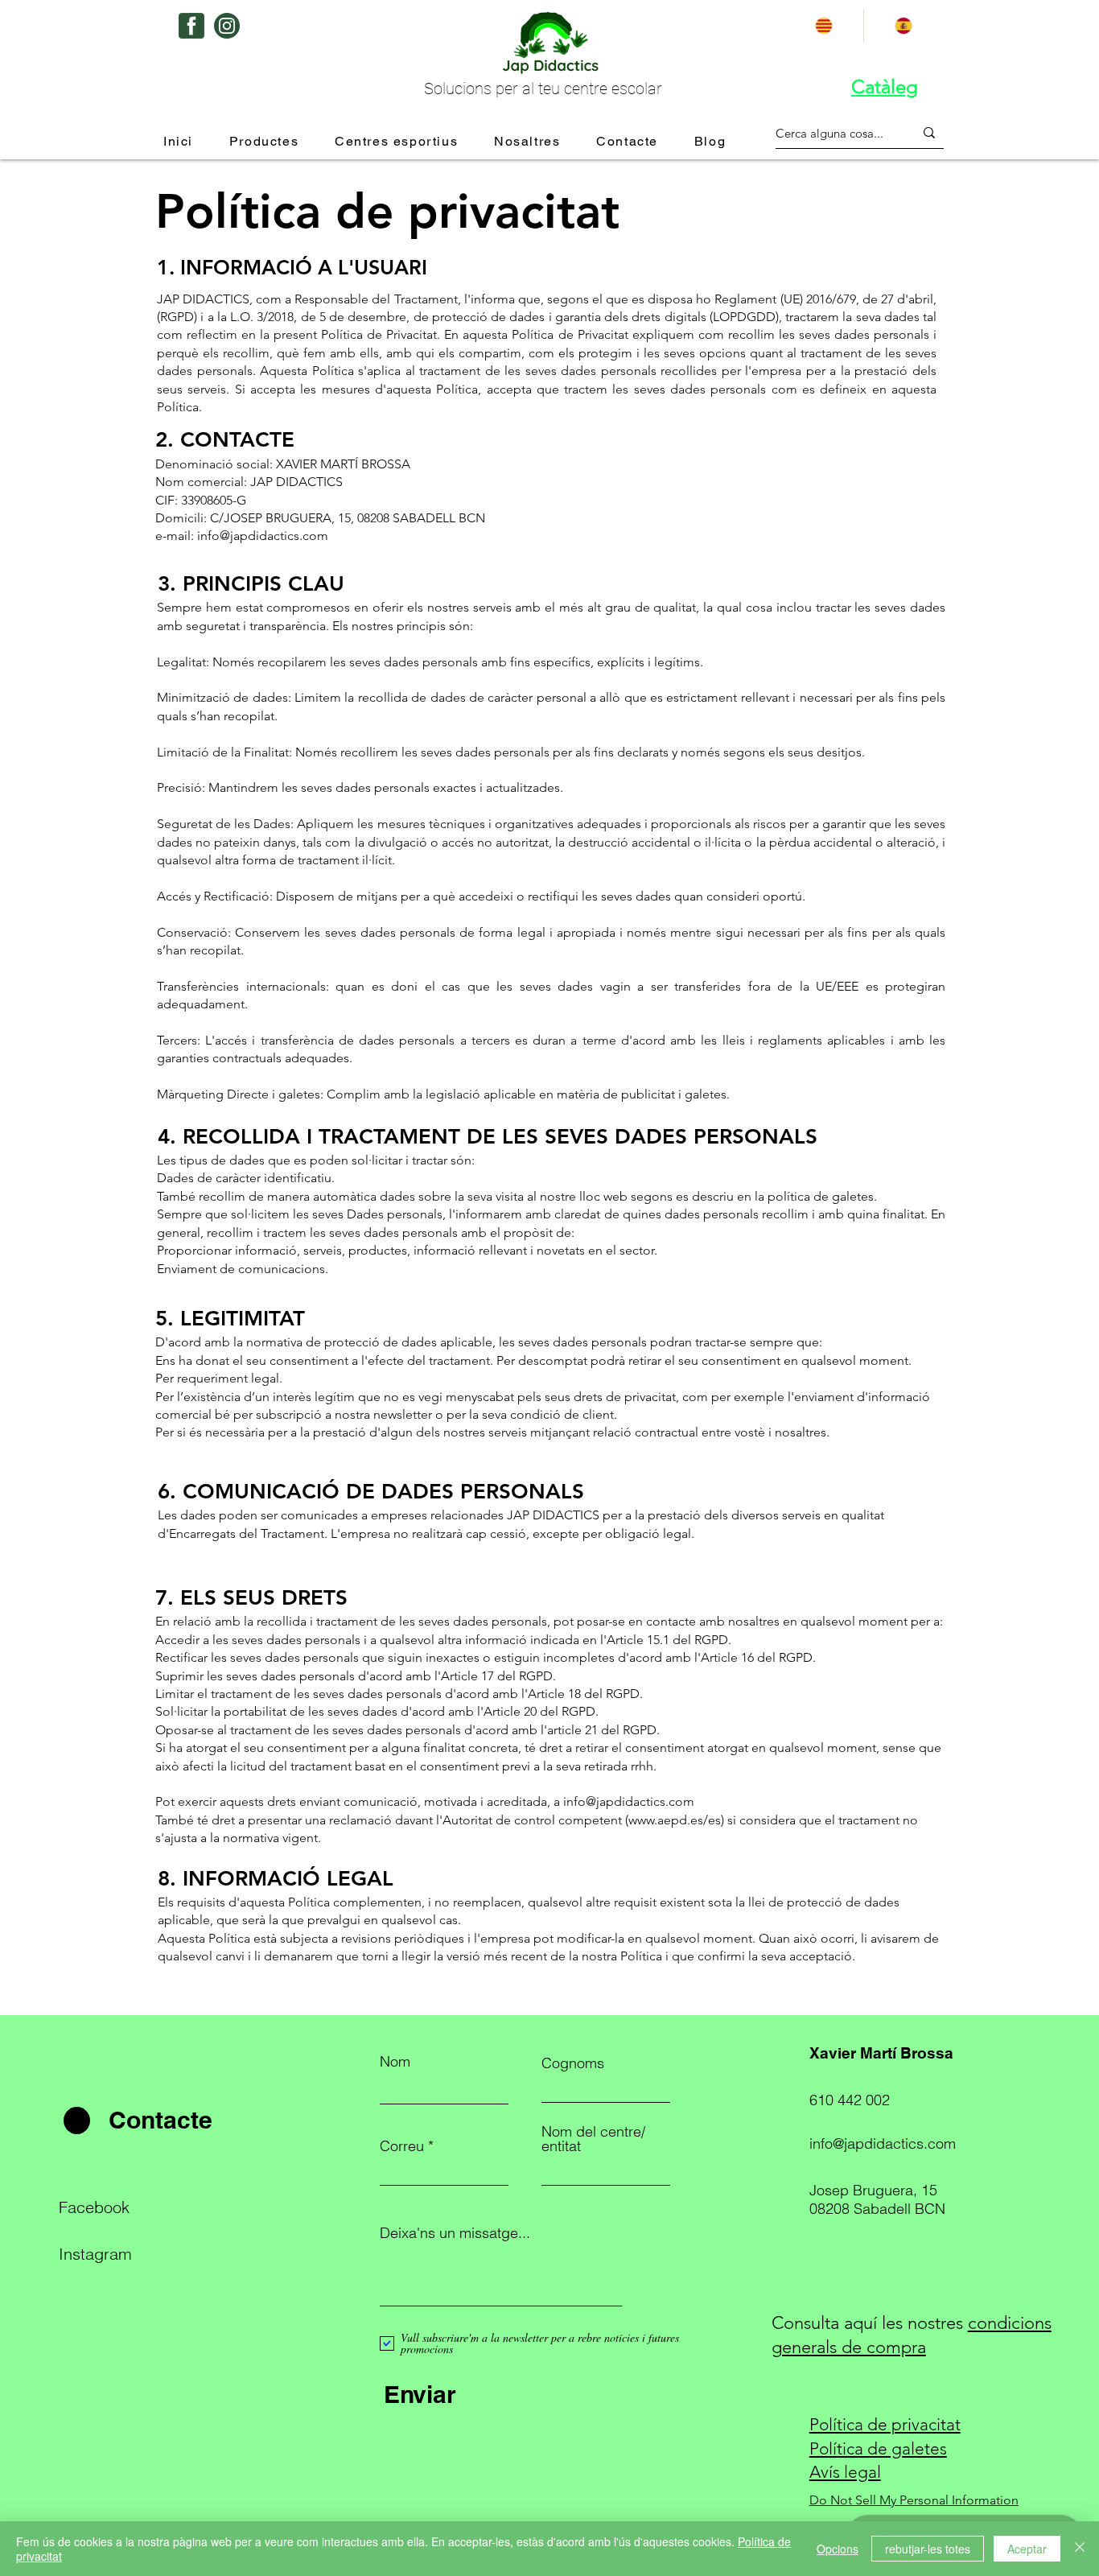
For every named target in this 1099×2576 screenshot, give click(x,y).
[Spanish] (903, 26)
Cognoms (573, 2063)
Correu (402, 2146)
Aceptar (1027, 2549)
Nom (395, 2062)
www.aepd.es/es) (676, 1820)
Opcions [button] (838, 2549)
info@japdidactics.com (263, 536)
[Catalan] (824, 26)
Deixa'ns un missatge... (455, 2233)
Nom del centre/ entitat (593, 2139)
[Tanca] (1080, 2549)
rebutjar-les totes (928, 2549)
